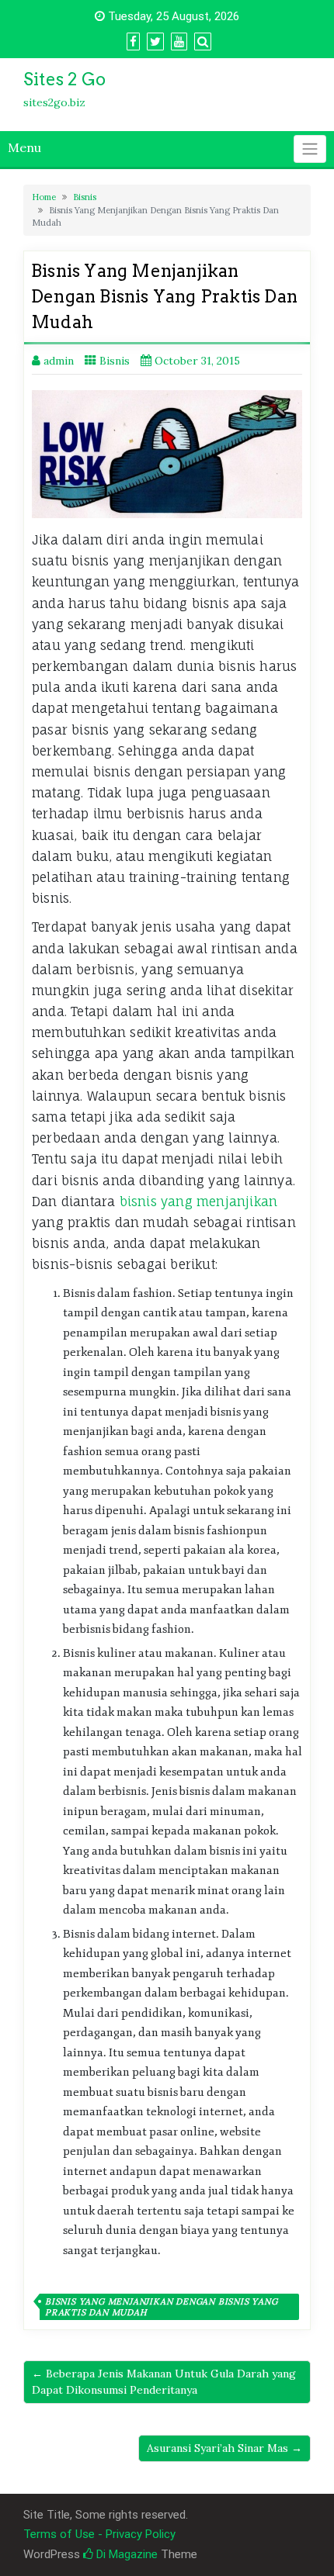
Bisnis (85, 197)
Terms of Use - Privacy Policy (99, 2534)
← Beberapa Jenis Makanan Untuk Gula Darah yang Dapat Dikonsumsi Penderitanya (164, 2382)
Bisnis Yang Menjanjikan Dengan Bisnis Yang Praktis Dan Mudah (162, 2307)
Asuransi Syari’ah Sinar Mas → (224, 2448)
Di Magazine (125, 2554)
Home (44, 197)
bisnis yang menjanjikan (199, 1202)
